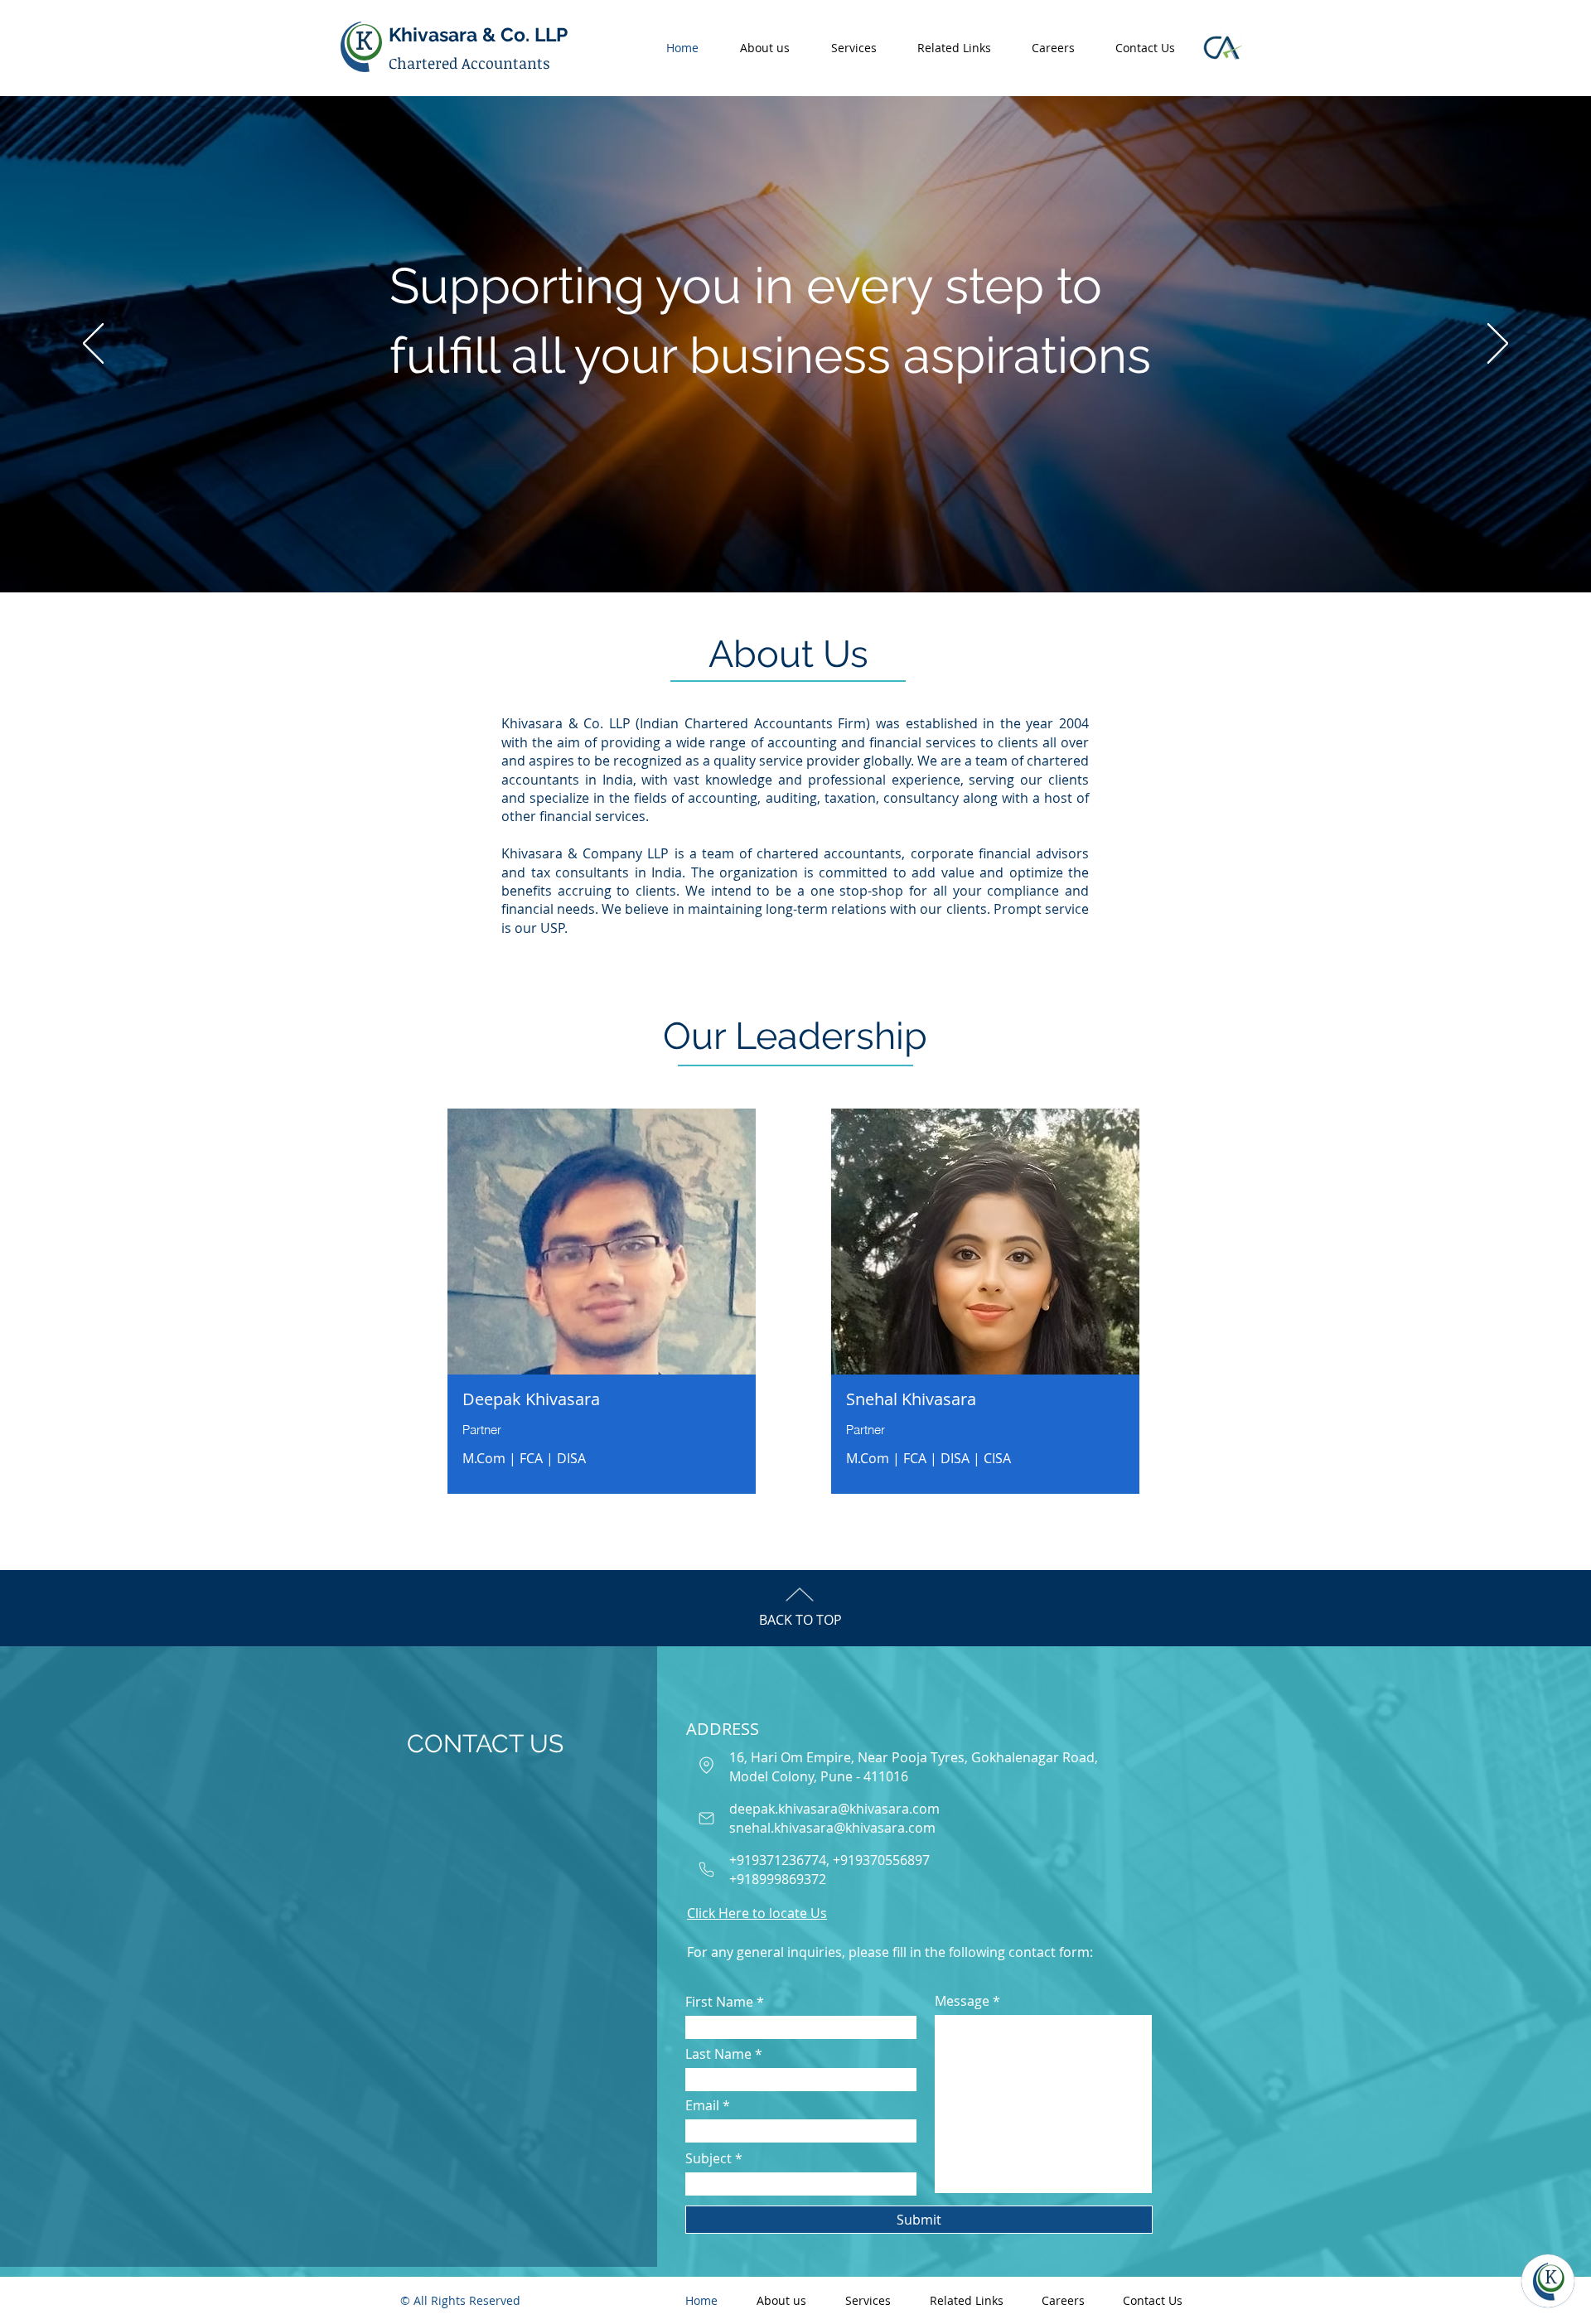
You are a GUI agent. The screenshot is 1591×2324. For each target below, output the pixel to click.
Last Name (718, 2054)
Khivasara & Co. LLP (478, 34)
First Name (719, 2002)
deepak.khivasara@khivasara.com (834, 1809)
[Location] (706, 1765)
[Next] (1498, 345)
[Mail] (706, 1818)
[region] (602, 1305)
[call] (706, 1869)
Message (962, 2001)
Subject (708, 2158)
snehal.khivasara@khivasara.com (832, 1828)
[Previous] (93, 345)
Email (702, 2105)
